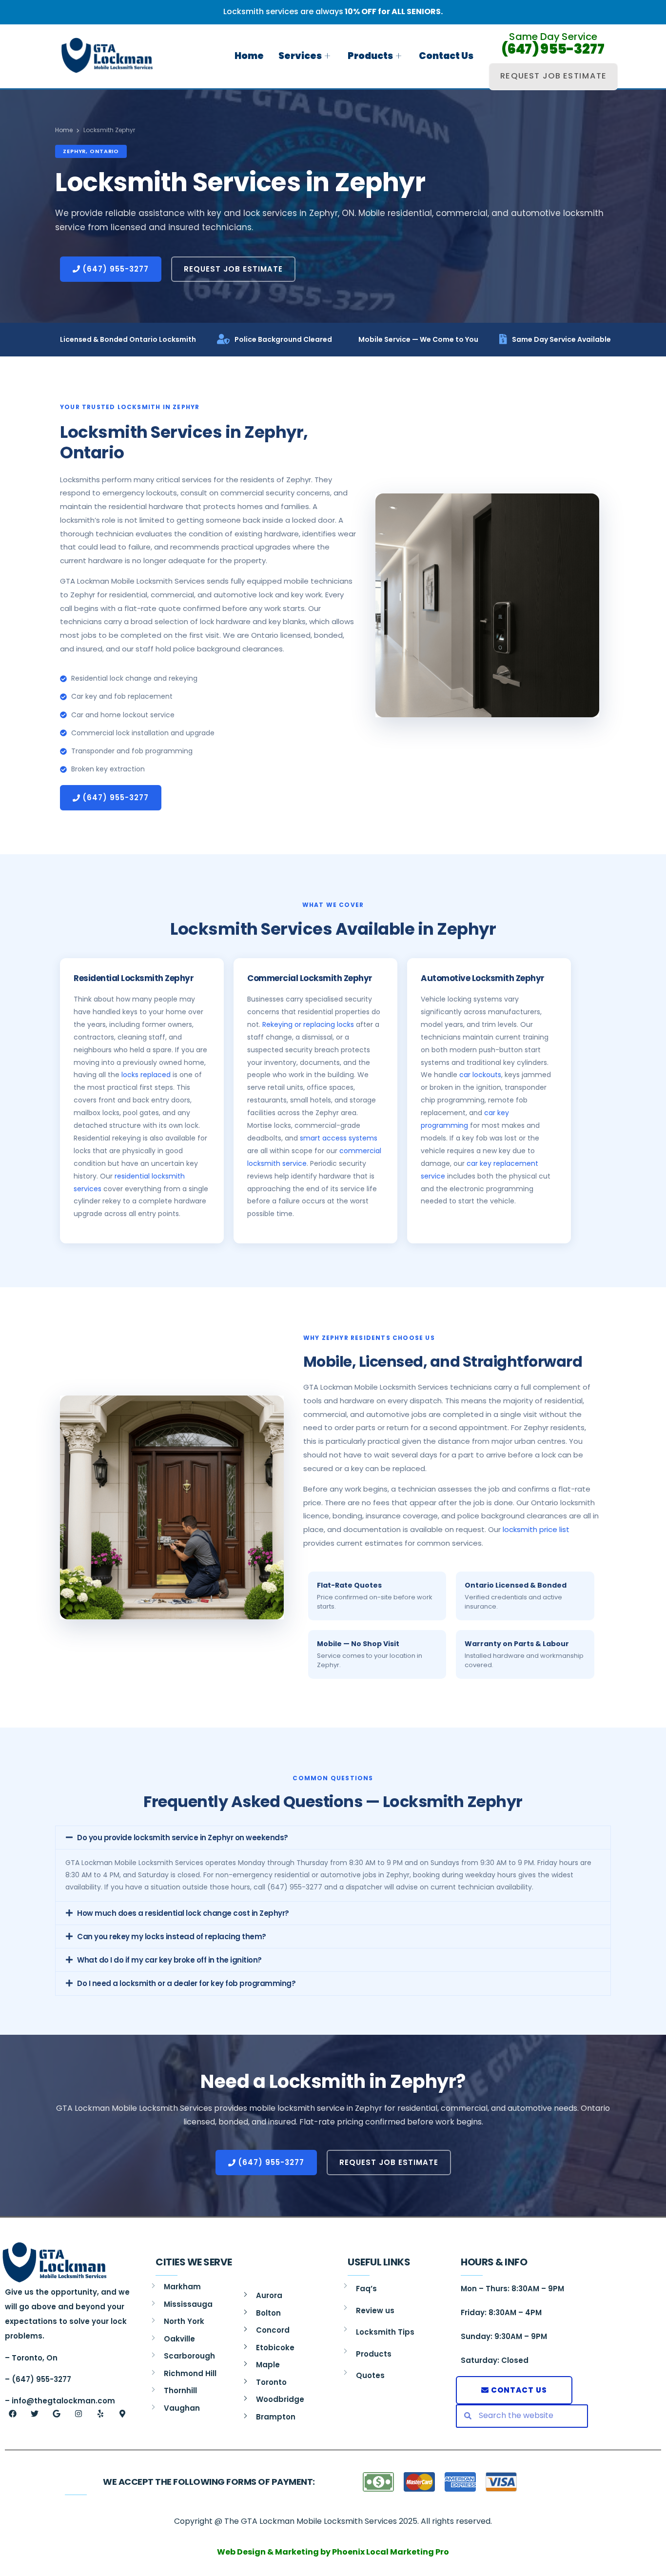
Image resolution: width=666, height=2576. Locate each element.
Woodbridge (280, 2399)
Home (249, 56)
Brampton (276, 2417)
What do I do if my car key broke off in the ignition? (169, 1960)
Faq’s (366, 2289)
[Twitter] (35, 2414)
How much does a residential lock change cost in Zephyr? (183, 1913)
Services (300, 56)
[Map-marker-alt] (122, 2414)
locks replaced (146, 1075)
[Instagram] (78, 2414)
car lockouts (480, 1075)
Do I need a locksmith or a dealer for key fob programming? (186, 1983)
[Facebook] (13, 2414)
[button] (333, 1838)
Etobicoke (275, 2348)
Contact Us (446, 56)
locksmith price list (536, 1529)
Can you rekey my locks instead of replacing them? (172, 1937)
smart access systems (339, 1138)
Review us (375, 2311)
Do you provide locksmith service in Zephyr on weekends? (183, 1838)
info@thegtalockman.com (63, 2401)
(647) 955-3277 (553, 49)
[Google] (57, 2414)
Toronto (271, 2382)
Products (370, 56)
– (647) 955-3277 (38, 2379)
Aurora (269, 2295)
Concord (273, 2330)
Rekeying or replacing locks (308, 1024)
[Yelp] (100, 2414)
